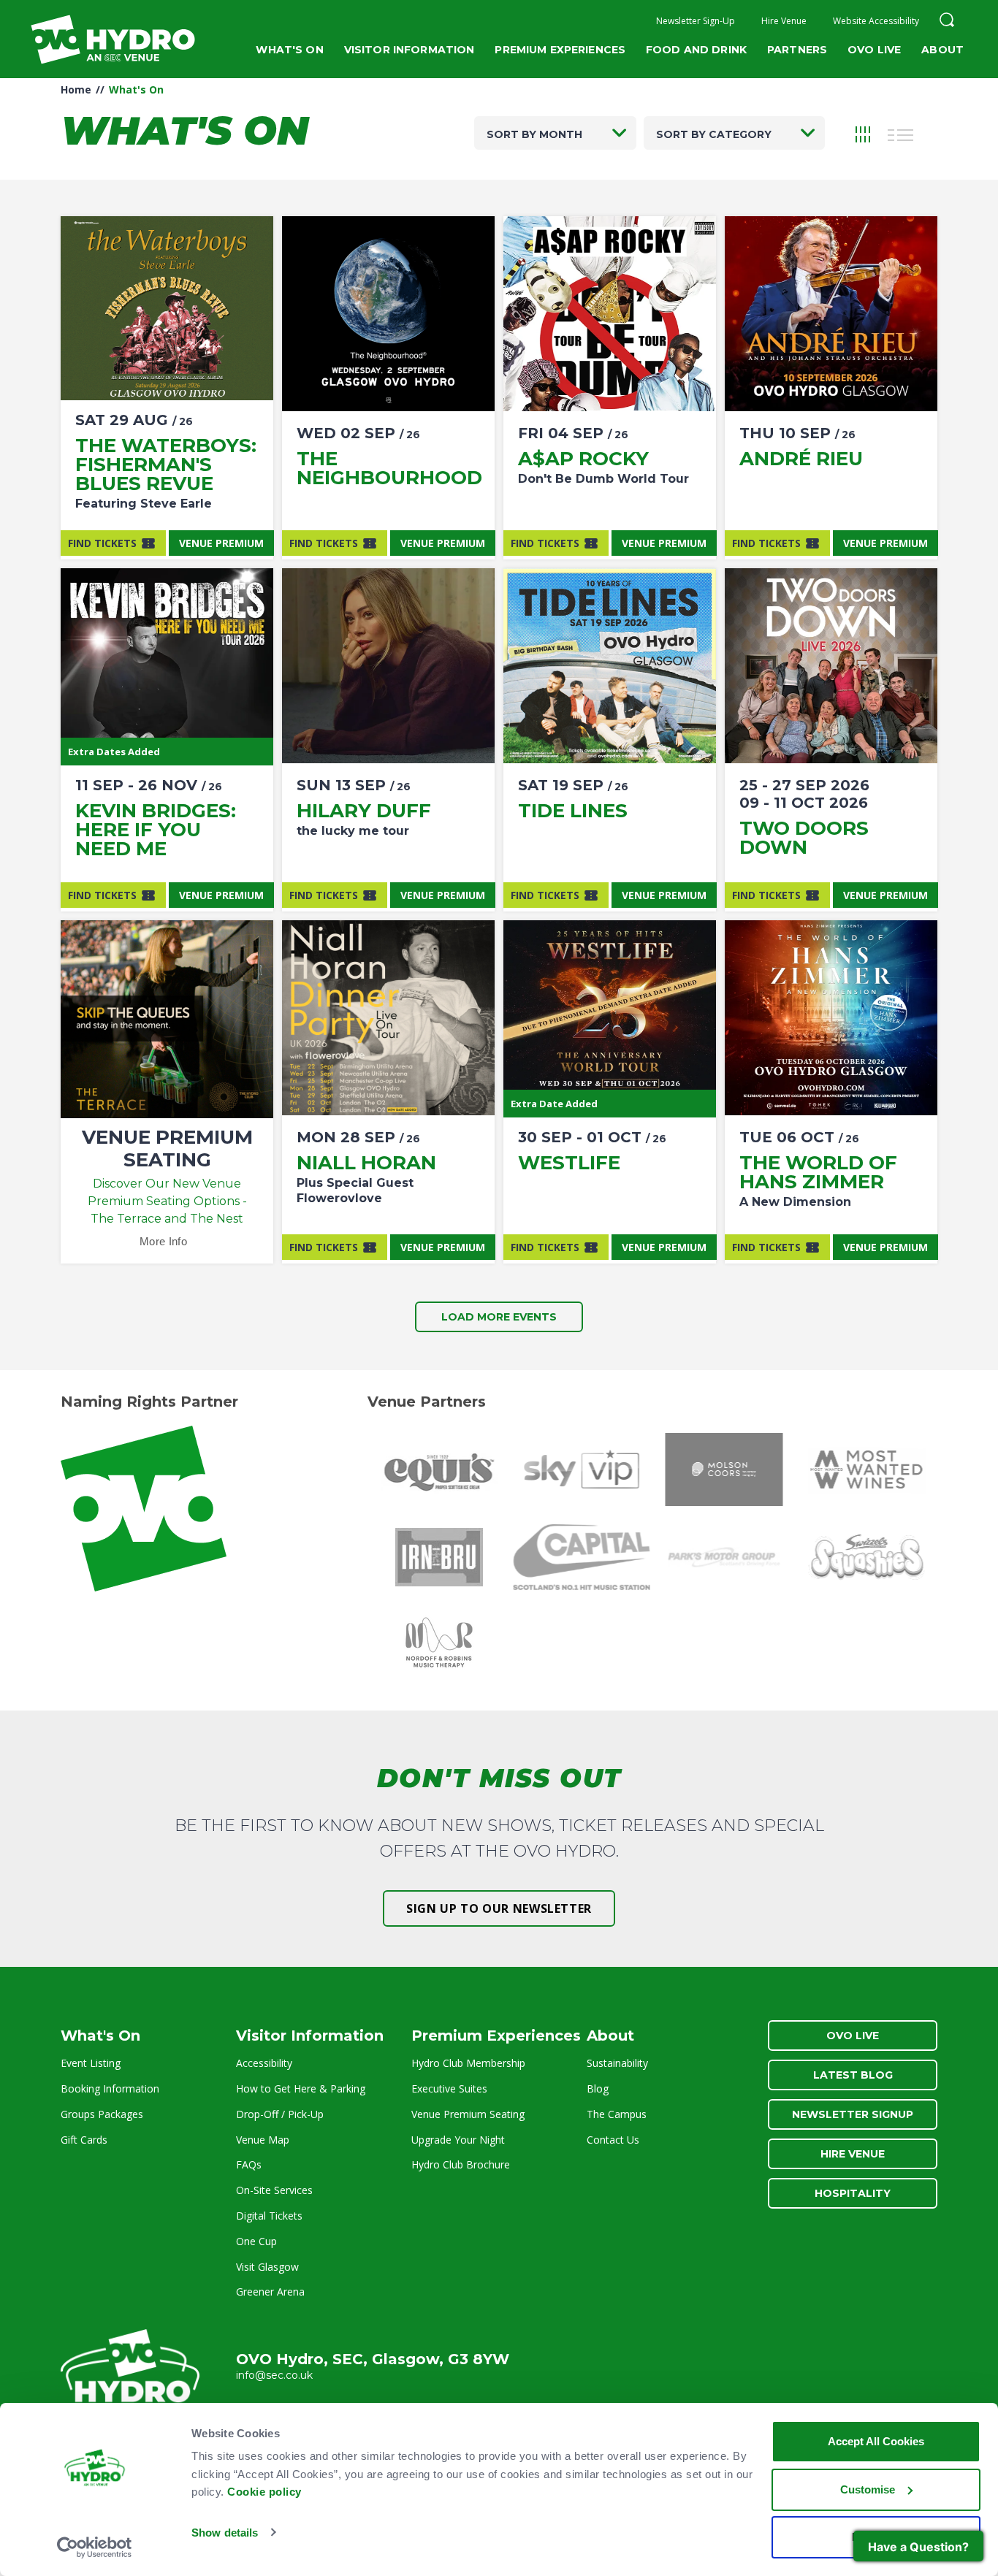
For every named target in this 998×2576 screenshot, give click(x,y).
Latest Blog (853, 2075)
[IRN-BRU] (439, 1557)
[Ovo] (212, 1509)
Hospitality (853, 2193)
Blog (598, 2088)
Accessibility (264, 2063)
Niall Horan (366, 1163)
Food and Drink (696, 50)
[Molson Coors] (724, 1469)
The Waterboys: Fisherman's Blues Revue (166, 465)
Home (76, 89)
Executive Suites (449, 2088)
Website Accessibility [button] (876, 21)
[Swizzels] (866, 1557)
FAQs (249, 2164)
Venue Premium (221, 543)
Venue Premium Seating (468, 2114)
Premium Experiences (560, 50)
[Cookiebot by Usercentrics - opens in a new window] (95, 2548)
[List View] (901, 133)
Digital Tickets (269, 2216)
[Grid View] (863, 133)
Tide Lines (573, 811)
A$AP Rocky (583, 459)
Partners (797, 50)
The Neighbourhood (389, 468)
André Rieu (801, 459)
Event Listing (91, 2063)
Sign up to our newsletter (499, 1908)
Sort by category (714, 134)
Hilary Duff (364, 811)
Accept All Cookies (876, 2441)
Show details (225, 2533)
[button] (947, 22)
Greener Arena (270, 2292)
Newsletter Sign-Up (696, 21)
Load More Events (499, 1317)
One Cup (256, 2241)
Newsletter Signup (853, 2114)
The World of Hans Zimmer (818, 1172)
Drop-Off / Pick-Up (280, 2114)
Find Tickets (102, 543)
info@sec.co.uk (274, 2375)
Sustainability (617, 2063)
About (942, 50)
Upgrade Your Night (458, 2140)
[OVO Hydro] (130, 2372)
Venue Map (263, 2140)
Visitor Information (410, 50)
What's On (289, 50)
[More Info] (167, 314)
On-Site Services (274, 2190)
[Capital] (581, 1557)
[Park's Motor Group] (724, 1557)
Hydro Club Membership (468, 2063)
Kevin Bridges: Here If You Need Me (156, 830)
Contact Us (613, 2140)
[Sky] (581, 1469)
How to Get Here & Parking (301, 2088)
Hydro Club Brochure (461, 2164)
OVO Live (874, 50)
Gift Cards (84, 2140)
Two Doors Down (804, 838)
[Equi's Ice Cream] (439, 1469)
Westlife (569, 1163)
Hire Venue (784, 21)
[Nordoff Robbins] (439, 1645)
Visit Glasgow (267, 2267)
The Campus (617, 2114)
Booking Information (110, 2088)
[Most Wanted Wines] (866, 1469)
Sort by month (534, 134)
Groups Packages (102, 2114)
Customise (868, 2489)
